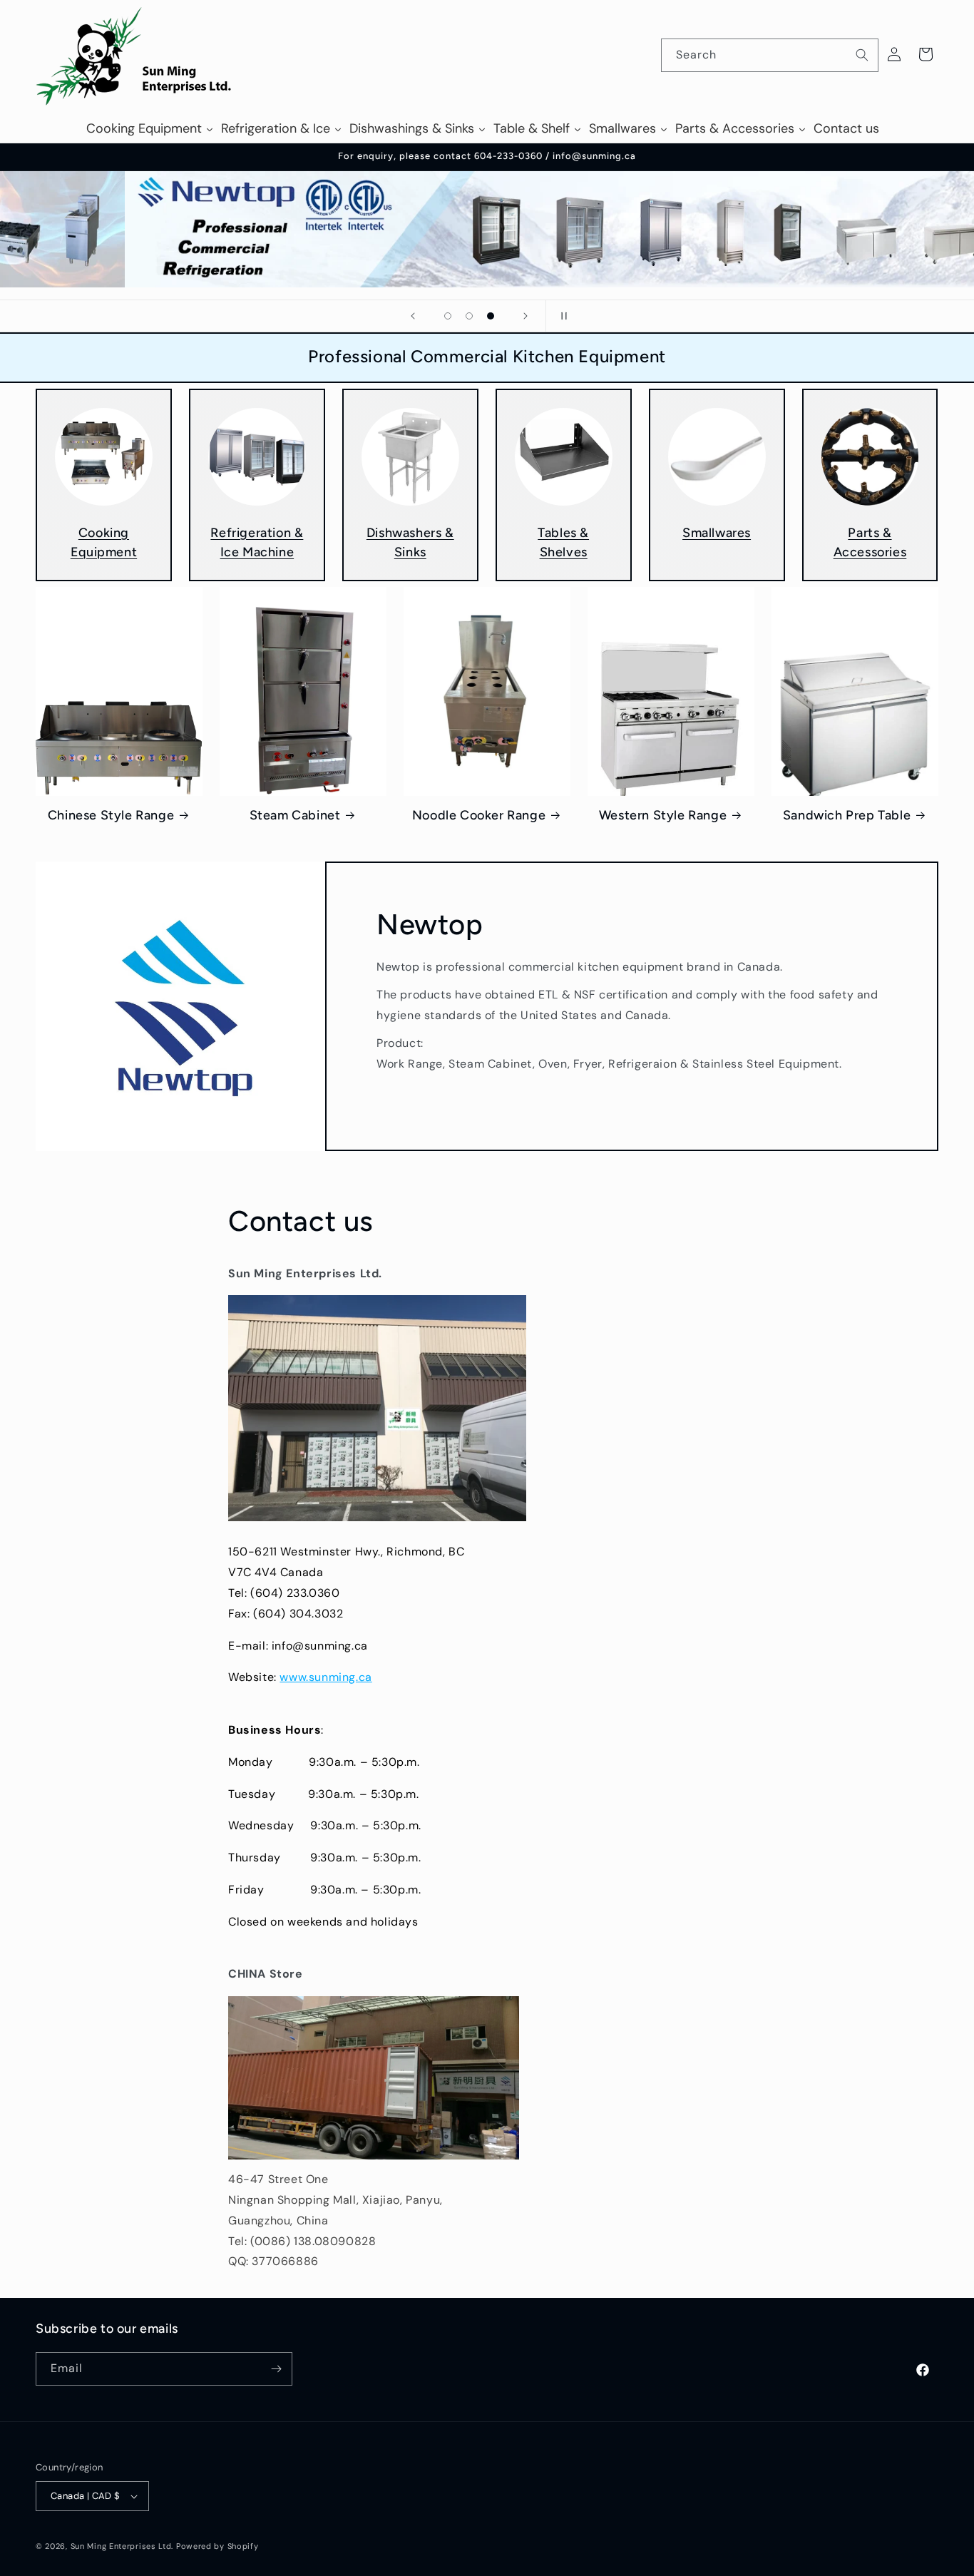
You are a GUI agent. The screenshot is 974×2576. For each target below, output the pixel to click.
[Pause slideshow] (561, 316)
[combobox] (770, 55)
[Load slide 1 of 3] (448, 316)
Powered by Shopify (217, 2546)
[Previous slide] (413, 316)
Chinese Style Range (111, 815)
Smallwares (717, 533)
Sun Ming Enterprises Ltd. (122, 2546)
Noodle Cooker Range (479, 815)
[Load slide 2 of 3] (469, 316)
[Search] (862, 55)
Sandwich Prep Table (847, 815)
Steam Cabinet (295, 815)
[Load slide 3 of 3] (491, 316)
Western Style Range (663, 815)
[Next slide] (526, 316)
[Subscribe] (276, 2369)
